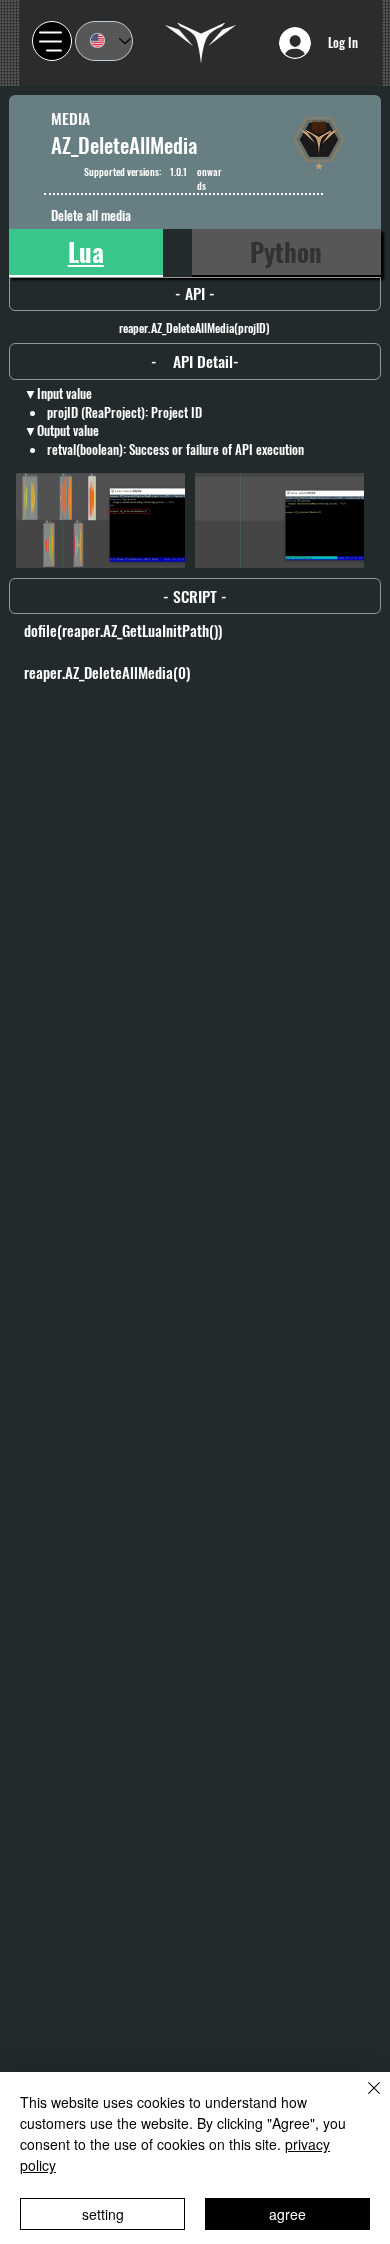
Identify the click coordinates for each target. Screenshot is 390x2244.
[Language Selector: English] (103, 41)
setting (103, 2214)
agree (287, 2214)
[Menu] (52, 41)
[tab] (86, 253)
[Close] (362, 2100)
